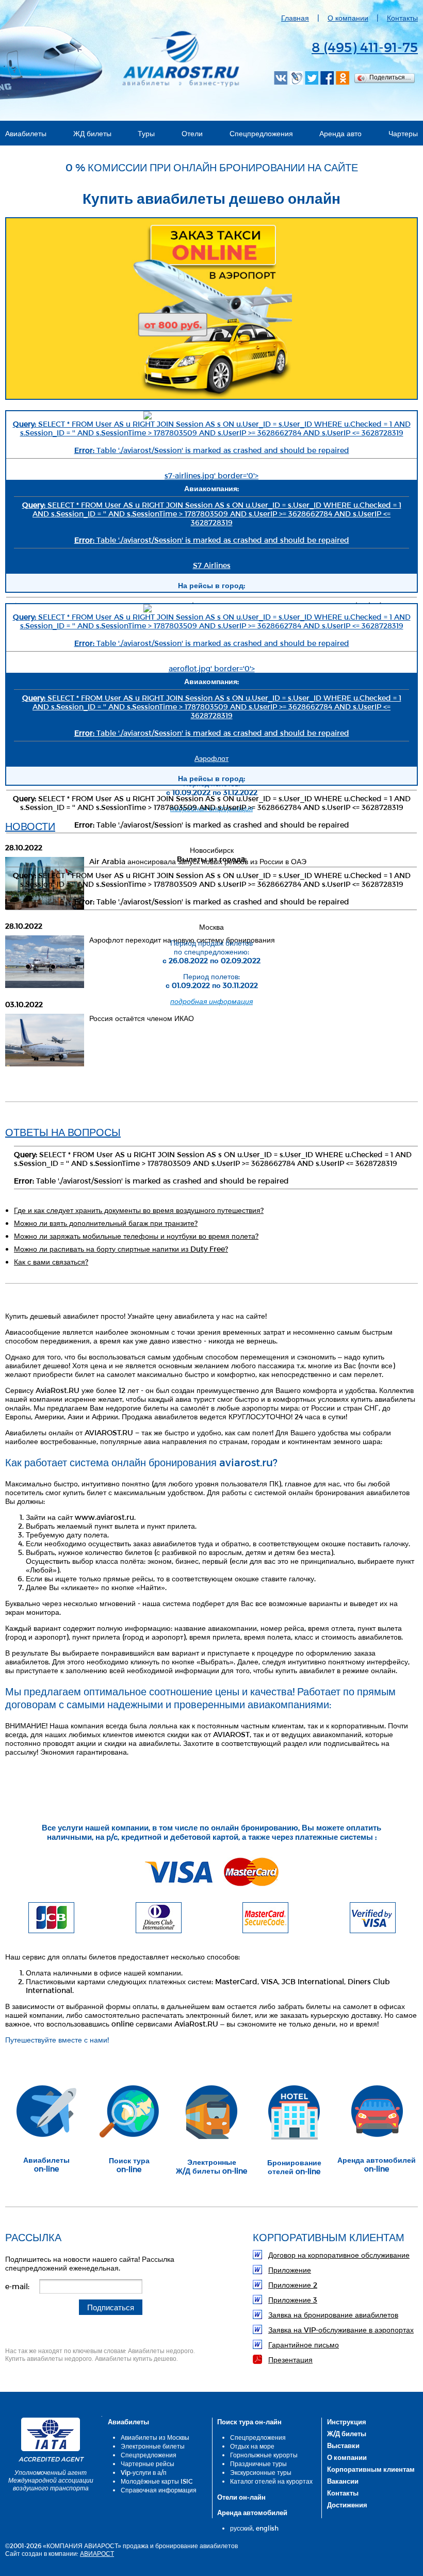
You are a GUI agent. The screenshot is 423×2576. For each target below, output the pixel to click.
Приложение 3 (293, 2300)
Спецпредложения (261, 133)
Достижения (347, 2505)
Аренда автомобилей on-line (377, 2164)
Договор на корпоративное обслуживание (339, 2255)
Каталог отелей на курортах (271, 2481)
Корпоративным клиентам (371, 2469)
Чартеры (403, 133)
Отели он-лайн (241, 2497)
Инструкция (347, 2422)
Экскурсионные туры (261, 2472)
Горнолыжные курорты (264, 2455)
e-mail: (17, 2286)
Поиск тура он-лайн (249, 2422)
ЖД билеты (92, 133)
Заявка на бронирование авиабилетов (333, 2315)
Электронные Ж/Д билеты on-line (211, 2166)
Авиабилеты (26, 133)
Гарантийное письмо (304, 2345)
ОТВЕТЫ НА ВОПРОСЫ (63, 1132)
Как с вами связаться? (51, 1262)
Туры (146, 133)
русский (241, 2528)
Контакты (402, 18)
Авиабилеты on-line (46, 2164)
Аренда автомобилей (252, 2513)
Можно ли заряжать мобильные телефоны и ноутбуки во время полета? (136, 1236)
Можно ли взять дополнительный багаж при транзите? (106, 1223)
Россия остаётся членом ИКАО (142, 1018)
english (267, 2528)
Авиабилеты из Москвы (155, 2437)
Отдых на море (252, 2446)
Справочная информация (159, 2490)
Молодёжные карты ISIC (157, 2481)
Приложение (290, 2270)
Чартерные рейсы (148, 2464)
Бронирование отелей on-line (294, 2167)
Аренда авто (340, 133)
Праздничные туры (258, 2464)
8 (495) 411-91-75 (365, 47)
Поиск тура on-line (129, 2165)
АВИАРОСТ (97, 2553)
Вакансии (343, 2481)
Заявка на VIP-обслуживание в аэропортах (341, 2330)
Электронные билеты (153, 2446)
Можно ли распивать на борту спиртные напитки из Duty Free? (121, 1249)
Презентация (290, 2360)
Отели (192, 133)
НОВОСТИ (30, 826)
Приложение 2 (293, 2285)
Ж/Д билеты (347, 2434)
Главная (295, 18)
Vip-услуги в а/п (144, 2472)
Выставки (343, 2445)
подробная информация (211, 808)
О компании (348, 18)
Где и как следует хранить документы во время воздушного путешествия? (139, 1210)
